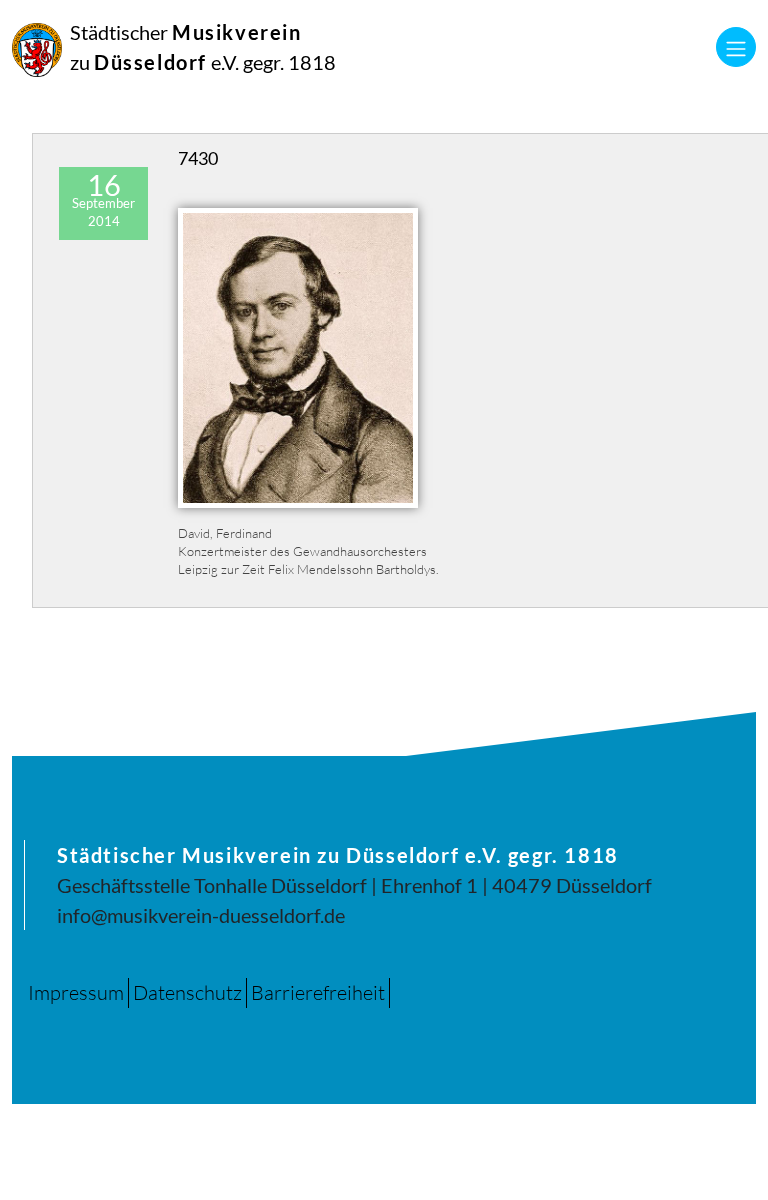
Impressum (76, 992)
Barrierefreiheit (318, 992)
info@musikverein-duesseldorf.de (201, 915)
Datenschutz (187, 992)
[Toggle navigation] (736, 47)
